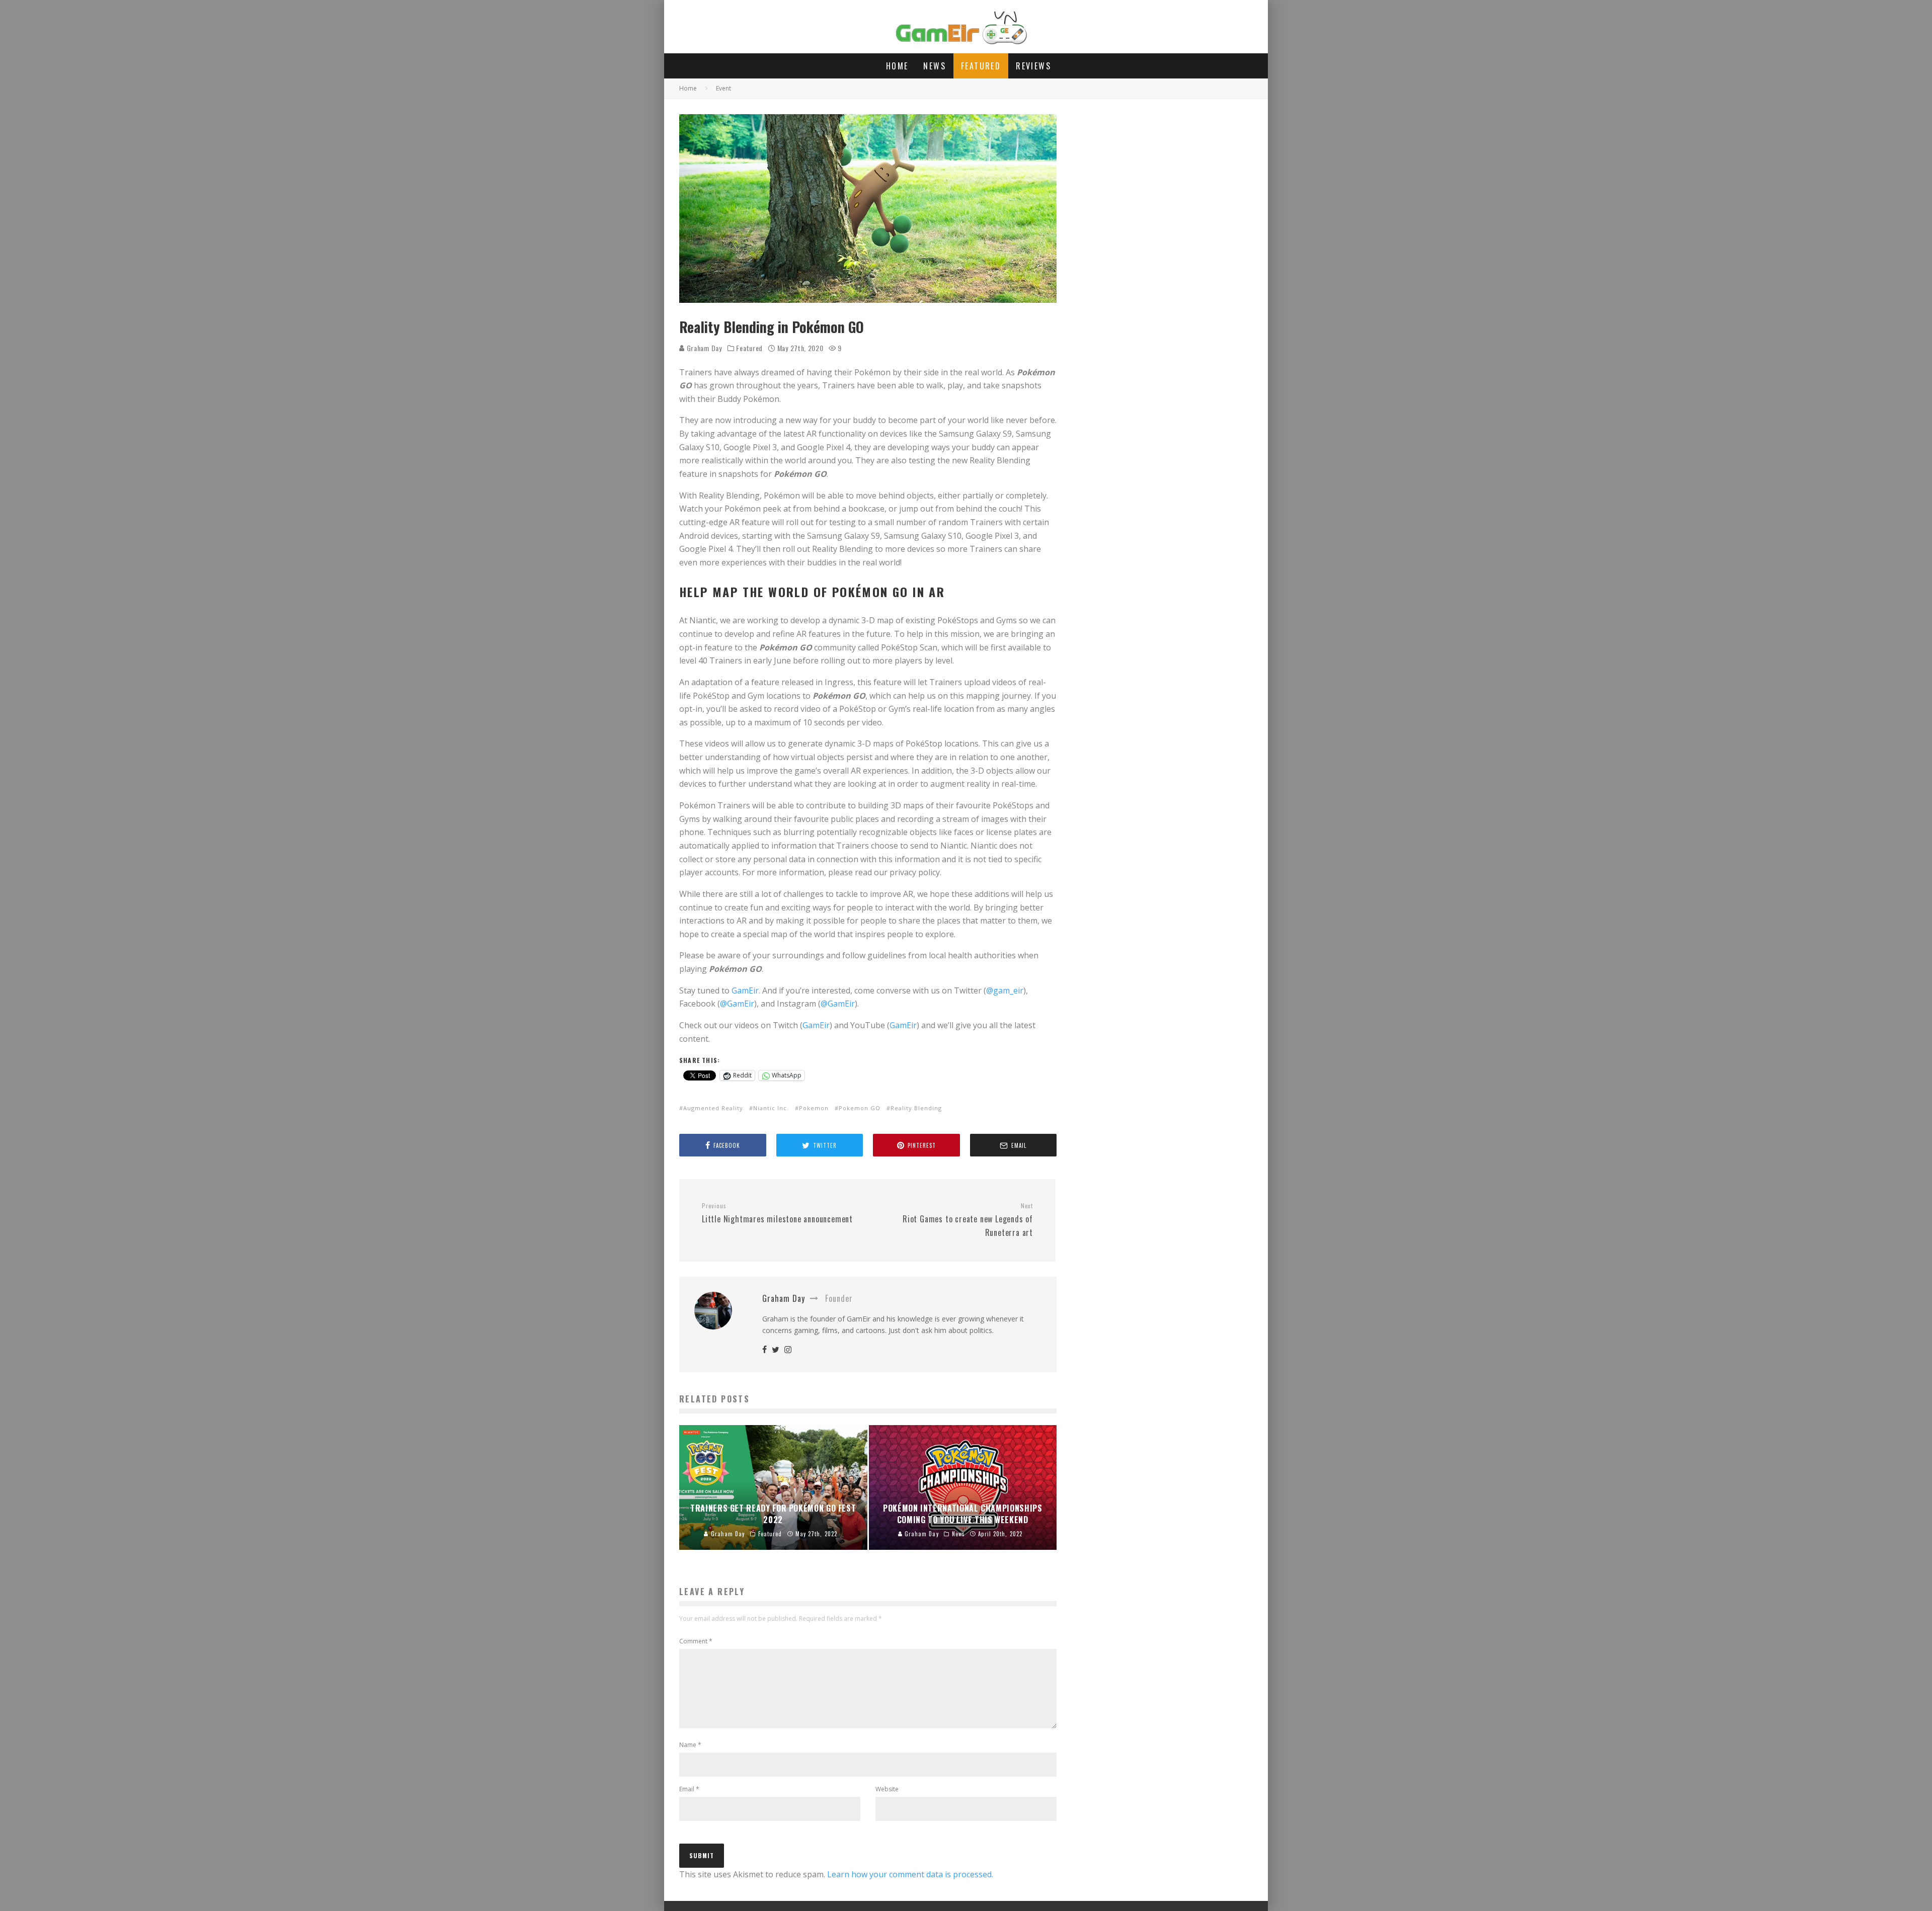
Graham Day (703, 348)
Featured (981, 66)
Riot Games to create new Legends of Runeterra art (968, 1220)
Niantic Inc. (771, 1108)
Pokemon (814, 1108)
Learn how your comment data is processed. (910, 1874)
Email (689, 1789)
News (935, 66)
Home (897, 66)
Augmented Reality (713, 1108)
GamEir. (746, 990)
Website (887, 1789)
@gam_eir (1005, 990)
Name (690, 1745)
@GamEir (737, 1004)
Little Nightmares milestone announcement (777, 1213)
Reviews (1033, 66)
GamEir (816, 1025)
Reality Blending (916, 1108)
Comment (696, 1641)
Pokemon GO (860, 1108)
